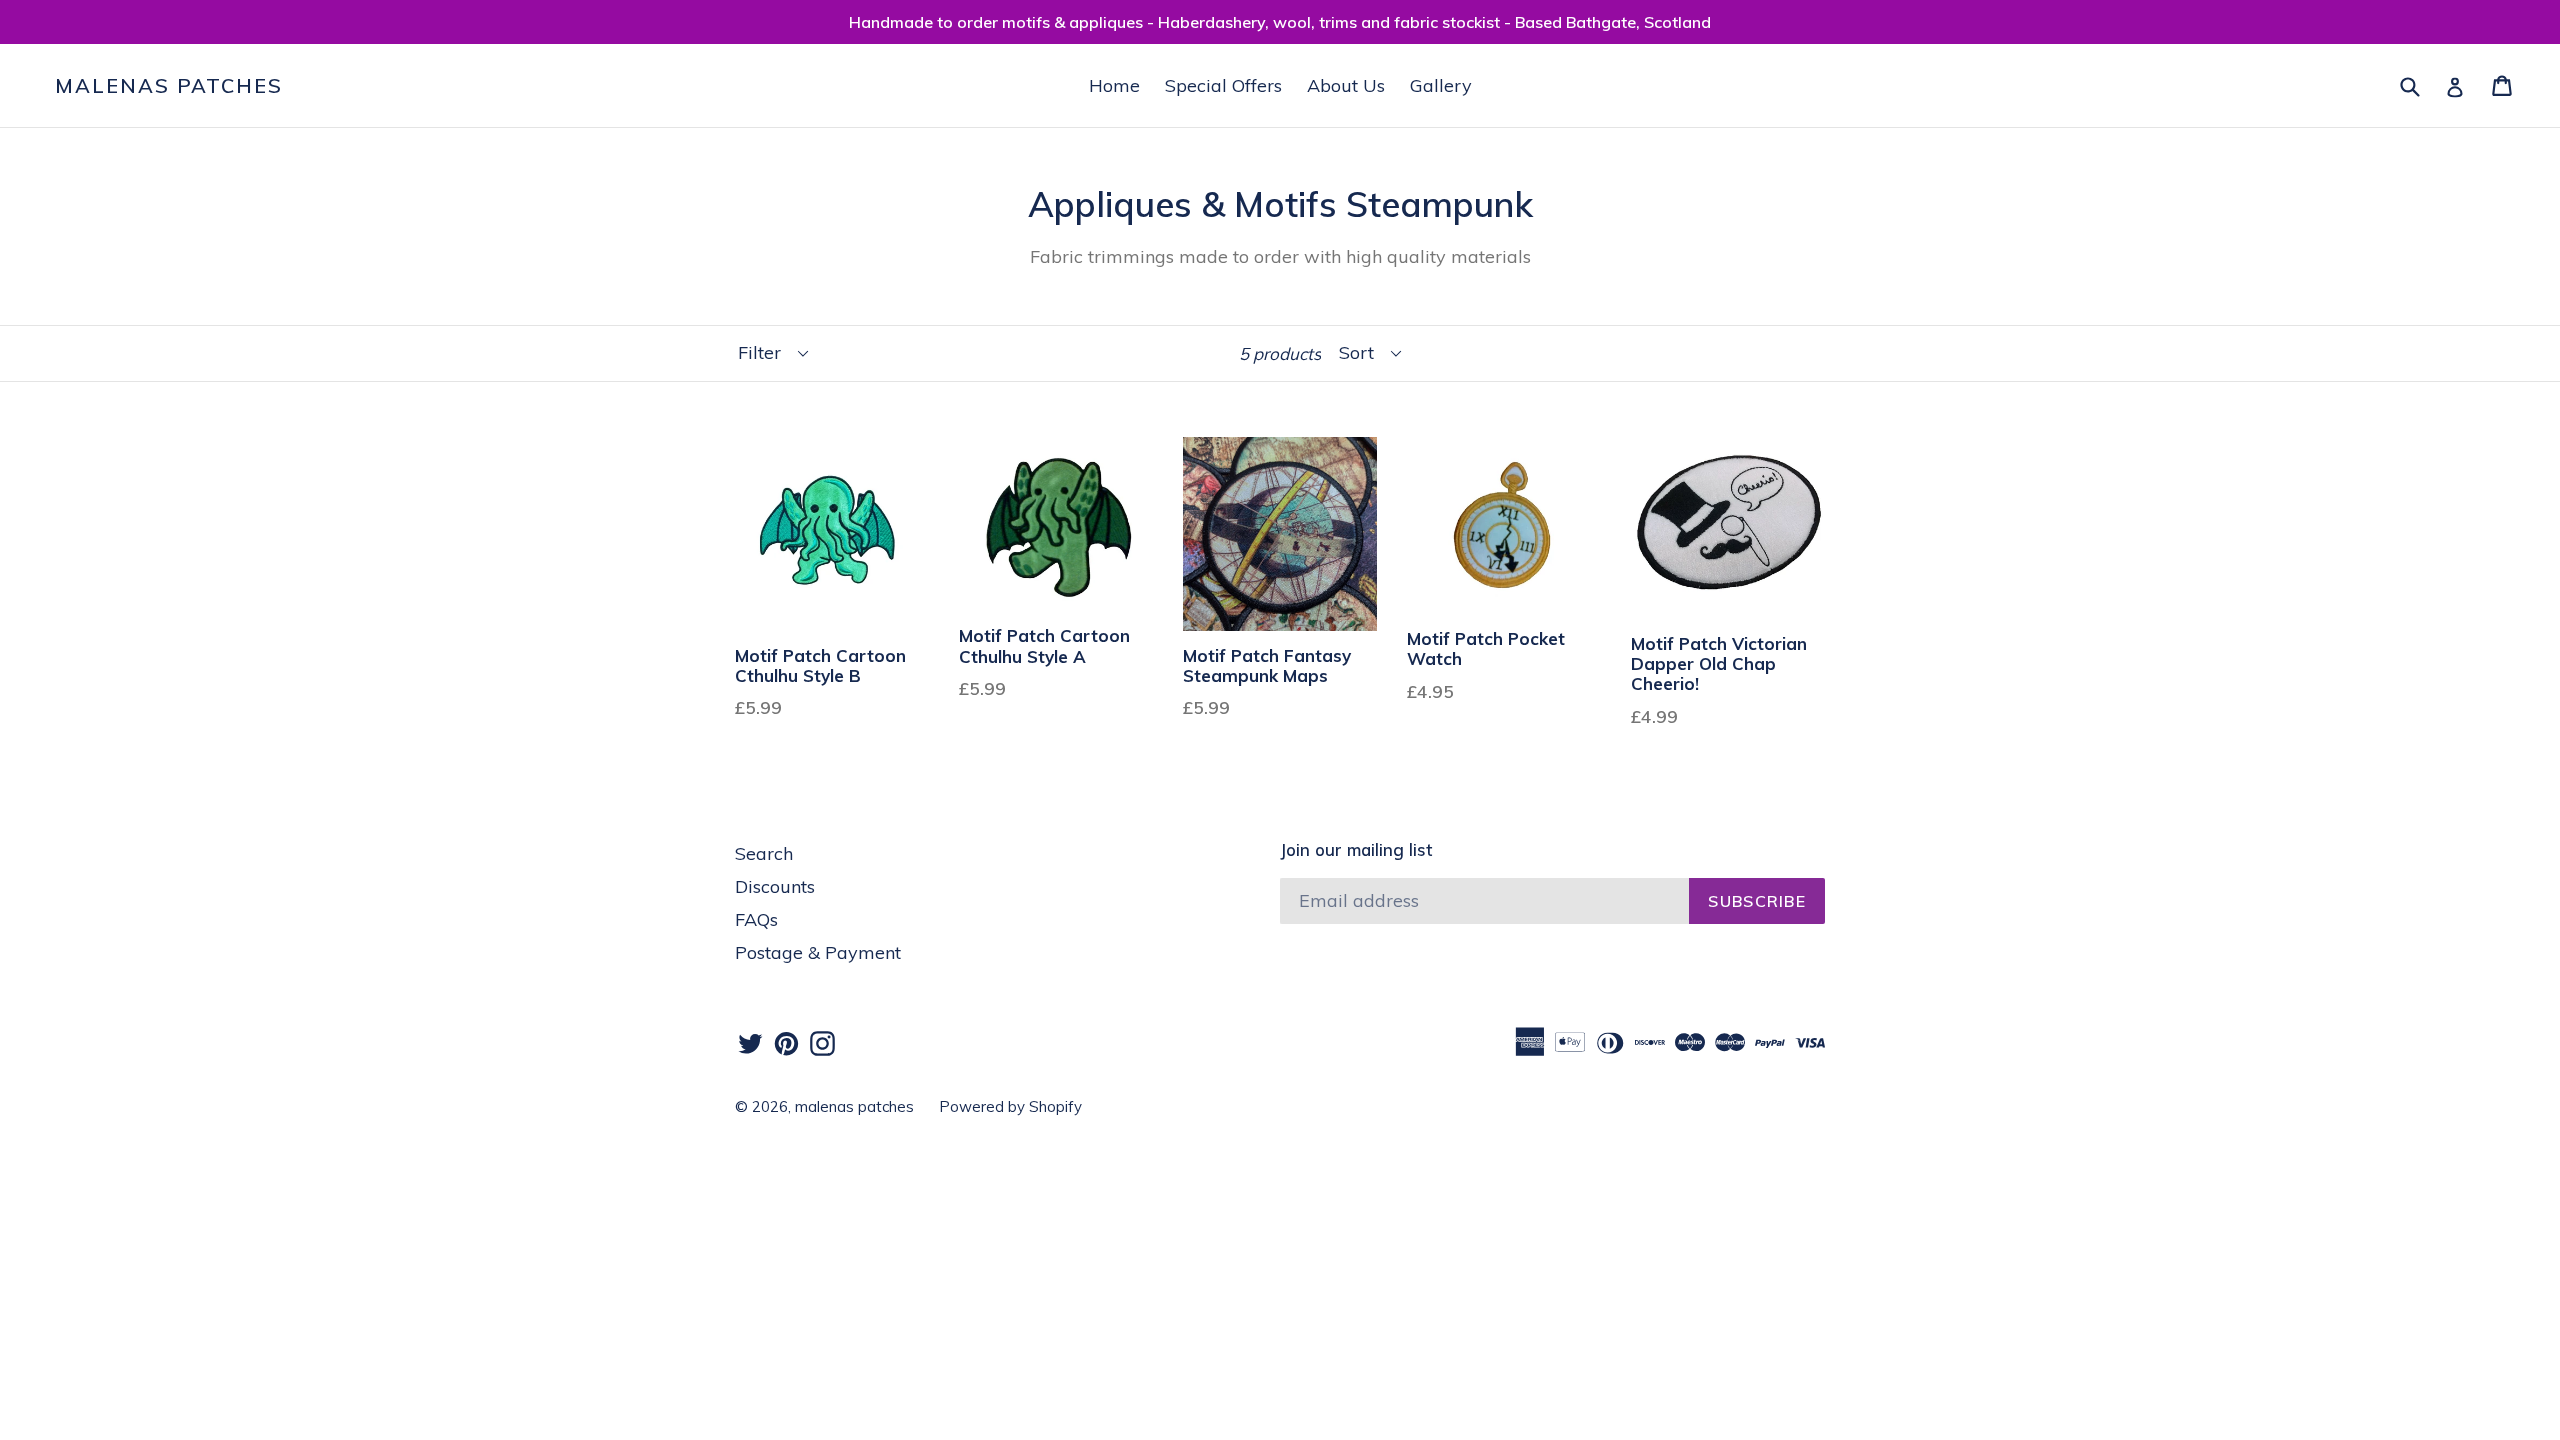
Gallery (1441, 85)
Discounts (775, 886)
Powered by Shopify (1010, 1106)
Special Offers (1223, 85)
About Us (1346, 85)
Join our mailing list (1356, 850)
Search (764, 853)
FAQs (756, 919)
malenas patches (169, 86)
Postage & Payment (818, 952)
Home (1114, 85)
